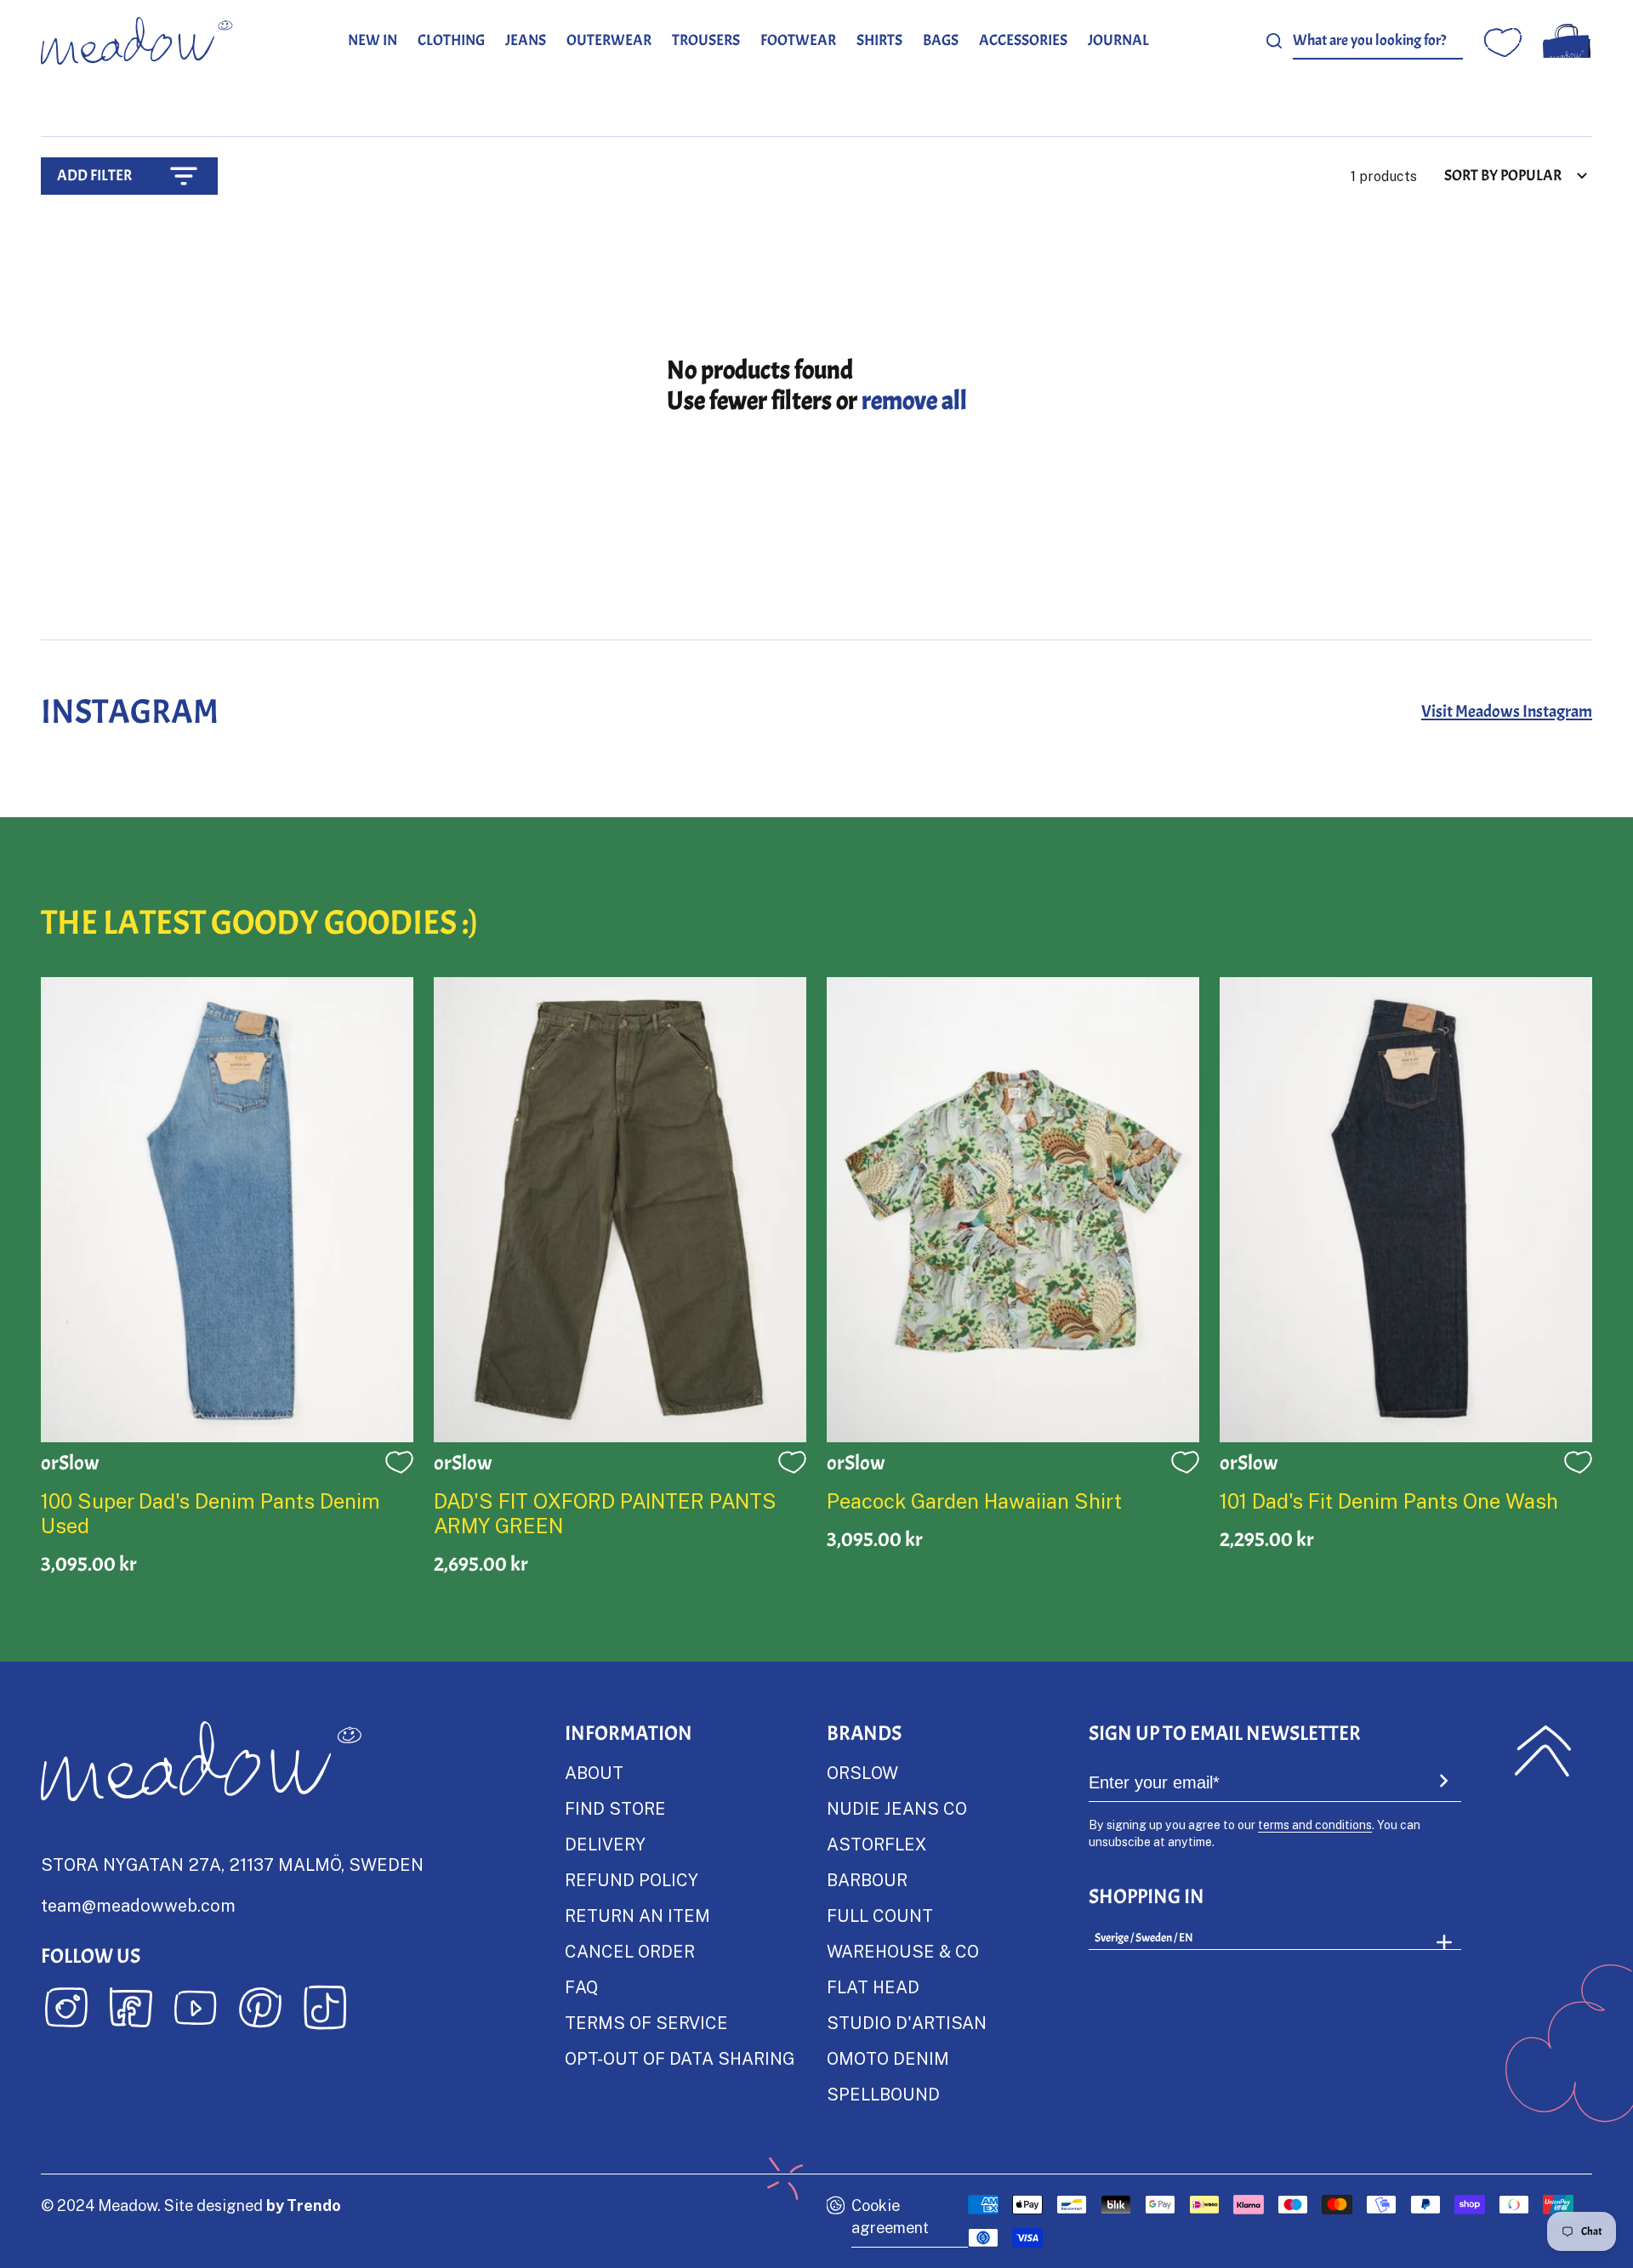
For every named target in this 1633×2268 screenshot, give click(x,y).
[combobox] (1378, 41)
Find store (615, 1808)
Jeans (526, 40)
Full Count (880, 1915)
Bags (941, 40)
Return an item (637, 1915)
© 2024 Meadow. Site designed (191, 2205)
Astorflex (876, 1844)
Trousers (706, 40)
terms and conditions (1315, 1825)
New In (373, 40)
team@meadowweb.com (138, 1905)
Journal (1118, 40)
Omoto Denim (888, 2058)
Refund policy (632, 1879)
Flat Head (873, 1987)
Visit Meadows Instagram (1507, 711)
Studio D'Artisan (907, 2022)
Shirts (879, 40)
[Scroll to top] (1543, 1751)
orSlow (862, 1772)
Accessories (1023, 40)
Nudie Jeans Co (897, 1808)
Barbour (867, 1879)
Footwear (798, 40)
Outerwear (609, 40)
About (594, 1772)
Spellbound (883, 2094)
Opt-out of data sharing (680, 2058)
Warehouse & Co (903, 1951)
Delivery (605, 1844)
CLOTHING (451, 40)
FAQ (581, 1987)
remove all (914, 401)
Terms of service (646, 2022)
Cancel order (630, 1951)
